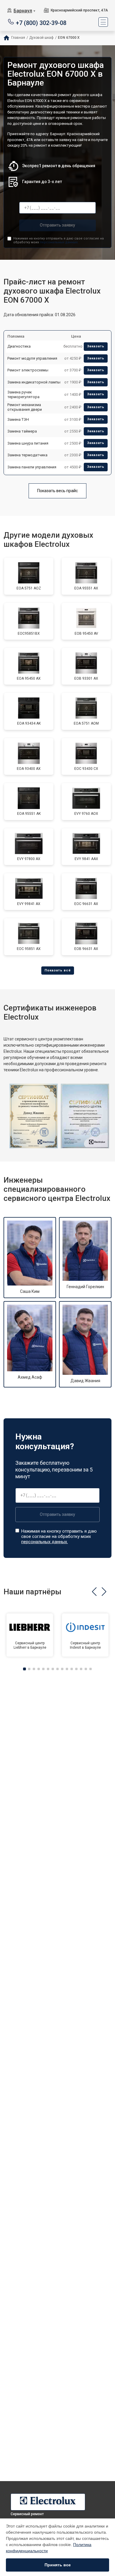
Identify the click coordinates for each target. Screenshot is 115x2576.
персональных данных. (59, 242)
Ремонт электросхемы (28, 370)
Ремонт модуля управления (32, 358)
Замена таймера (22, 431)
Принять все (58, 2565)
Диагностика (19, 346)
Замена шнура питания (28, 443)
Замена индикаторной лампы (34, 382)
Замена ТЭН (18, 419)
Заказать (96, 346)
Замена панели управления (32, 467)
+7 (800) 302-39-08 (41, 22)
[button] (94, 1592)
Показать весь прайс (57, 491)
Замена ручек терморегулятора (23, 394)
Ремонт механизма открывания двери (25, 407)
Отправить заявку (57, 225)
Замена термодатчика (27, 455)
